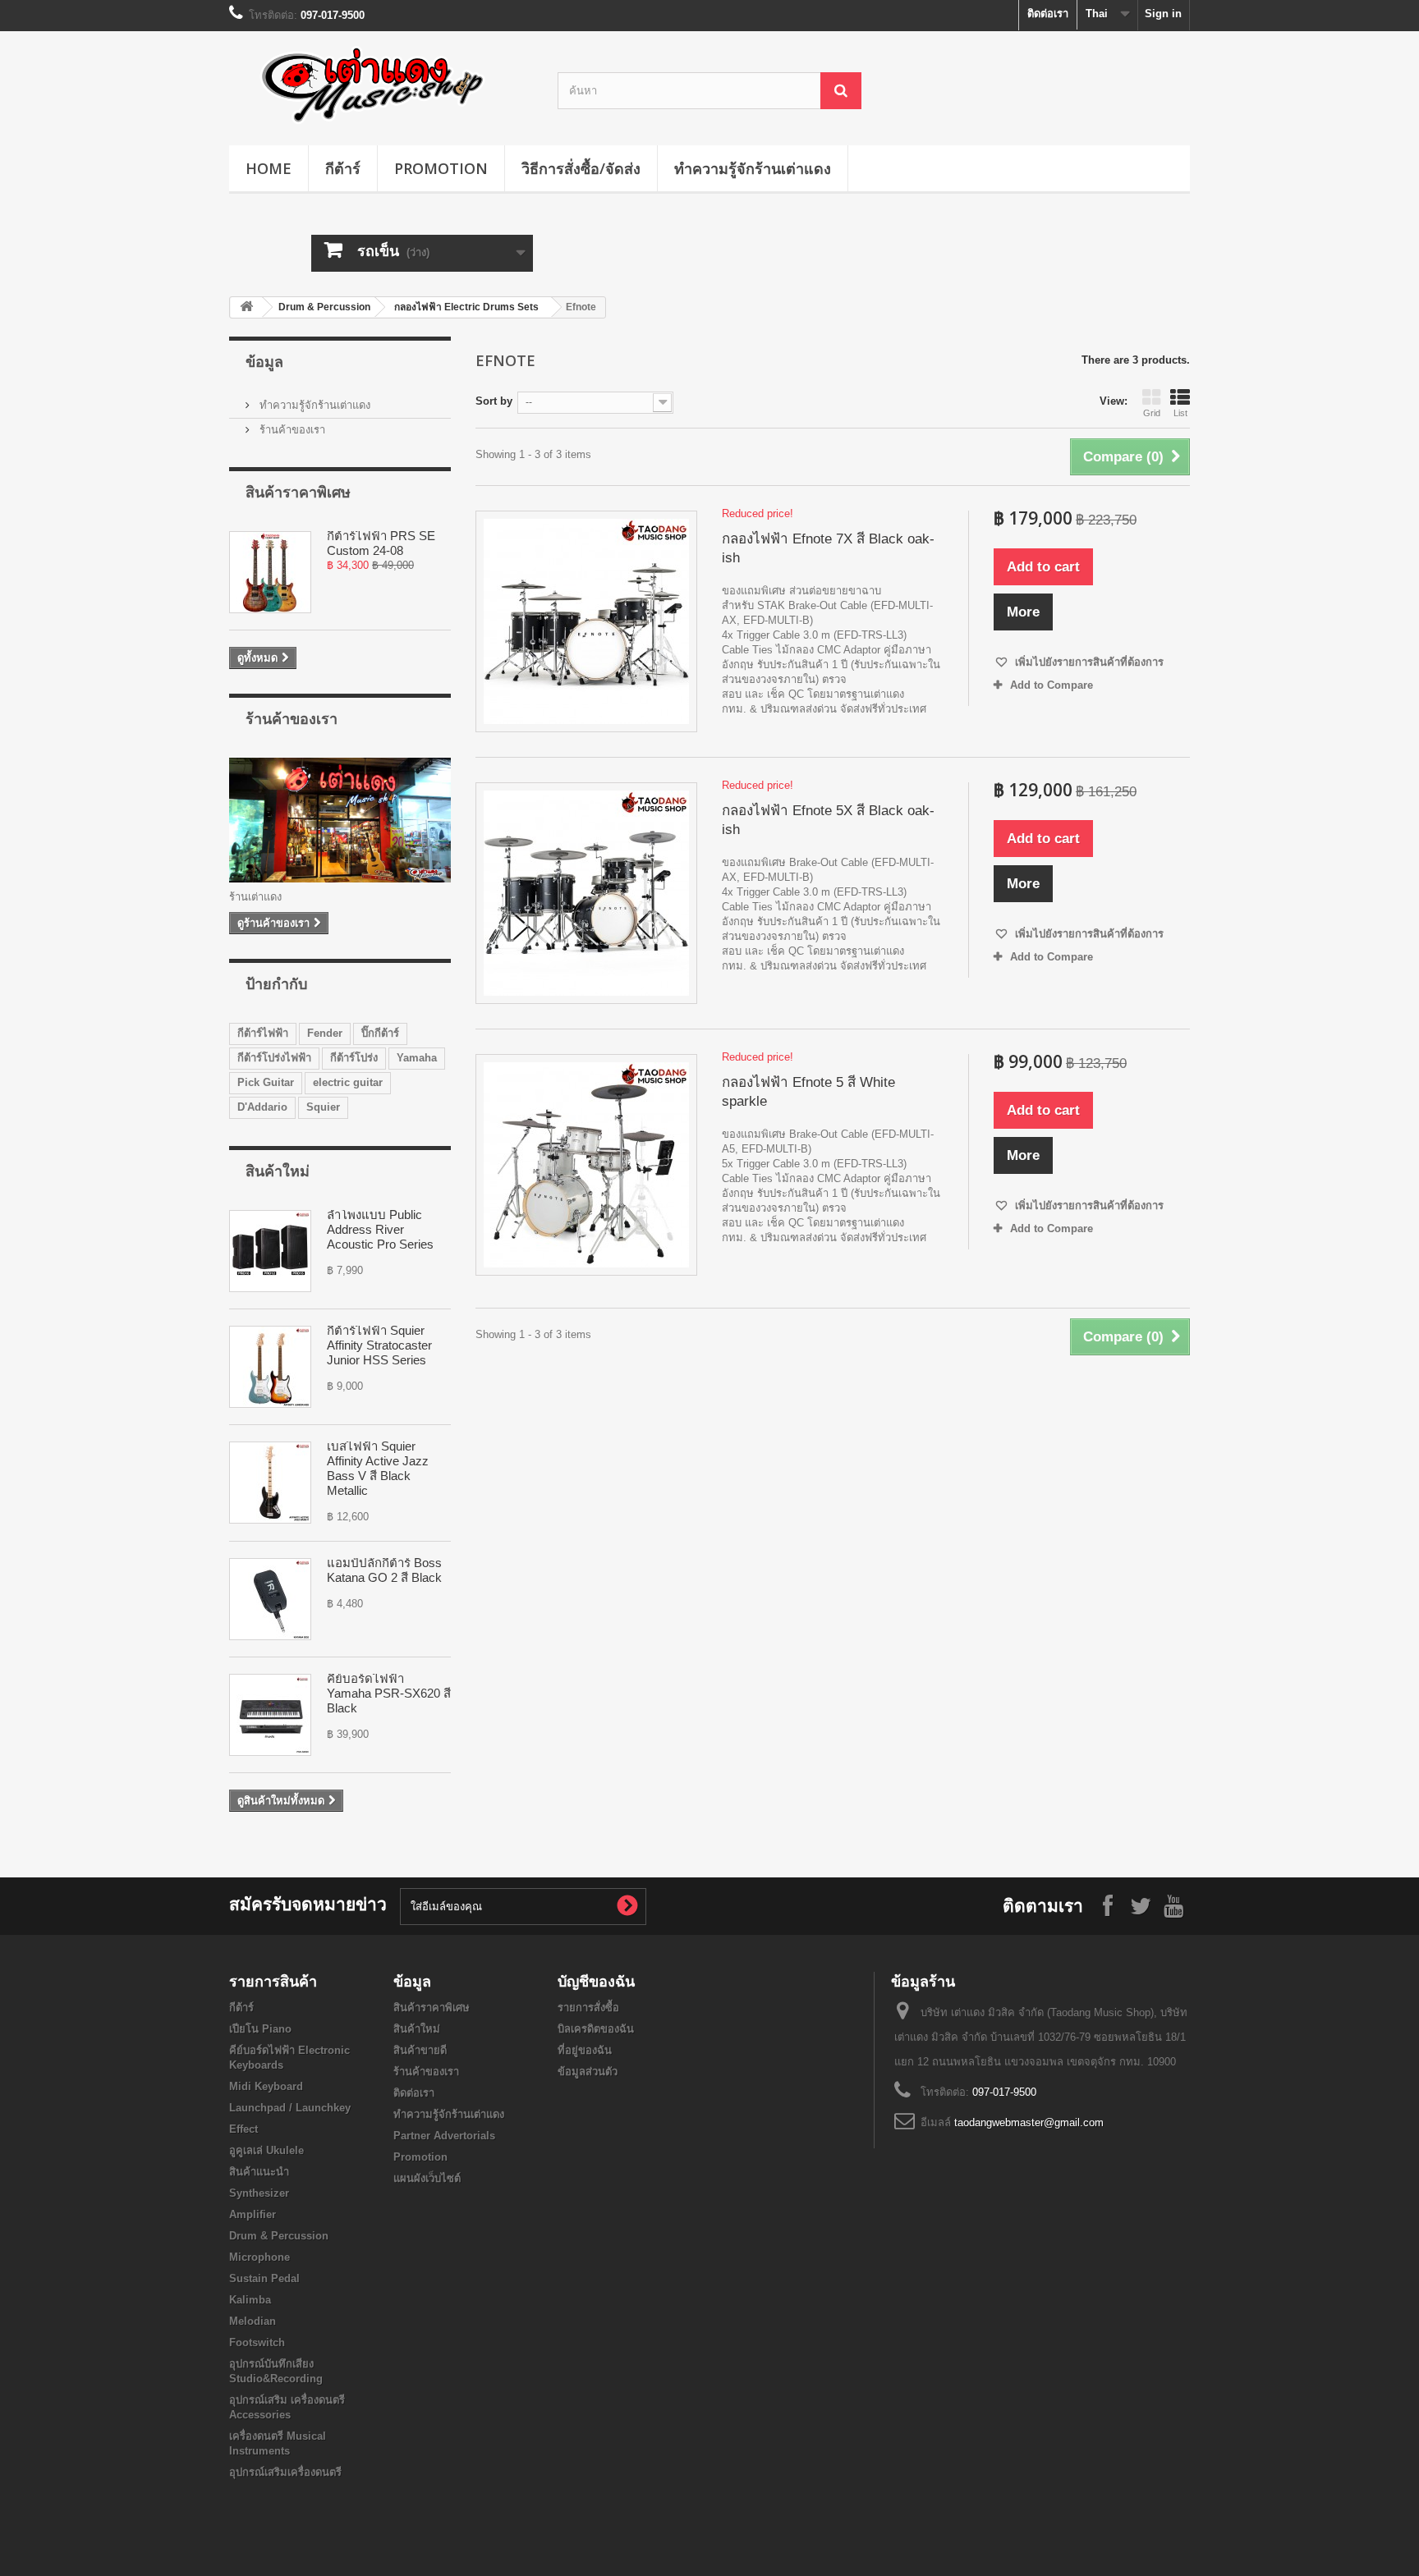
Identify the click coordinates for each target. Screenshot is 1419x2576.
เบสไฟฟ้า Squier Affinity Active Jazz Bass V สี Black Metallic (378, 1468)
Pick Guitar (266, 1082)
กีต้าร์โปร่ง (354, 1058)
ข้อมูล (264, 361)
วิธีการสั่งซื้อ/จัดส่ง (581, 168)
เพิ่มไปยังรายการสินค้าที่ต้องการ (1088, 662)
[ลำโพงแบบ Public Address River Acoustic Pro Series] (270, 1251)
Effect (243, 2129)
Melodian (253, 2321)
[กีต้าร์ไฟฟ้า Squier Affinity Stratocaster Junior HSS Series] (270, 1367)
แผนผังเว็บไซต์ (427, 2178)
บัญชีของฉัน (596, 1981)
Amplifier (253, 2214)
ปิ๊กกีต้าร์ (380, 1033)
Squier (323, 1107)
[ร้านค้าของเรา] (340, 820)
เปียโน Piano (260, 2029)
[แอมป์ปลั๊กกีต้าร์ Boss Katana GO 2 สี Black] (270, 1599)
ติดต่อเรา (1048, 14)
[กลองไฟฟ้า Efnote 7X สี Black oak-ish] (586, 621)
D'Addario (262, 1107)
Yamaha (417, 1058)
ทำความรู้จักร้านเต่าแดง (753, 168)
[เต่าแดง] (381, 84)
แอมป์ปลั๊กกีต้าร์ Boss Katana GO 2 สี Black (384, 1570)
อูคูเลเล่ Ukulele (266, 2150)
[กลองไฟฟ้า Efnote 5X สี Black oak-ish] (586, 893)
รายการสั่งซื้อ (588, 2008)
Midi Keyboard (266, 2086)
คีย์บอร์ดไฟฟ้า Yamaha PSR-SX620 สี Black (389, 1693)
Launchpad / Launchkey (290, 2108)
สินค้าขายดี (420, 2050)
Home (269, 168)
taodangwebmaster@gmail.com (1029, 2122)
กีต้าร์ (343, 168)
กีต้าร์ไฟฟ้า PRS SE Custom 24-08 (381, 543)
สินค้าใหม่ (278, 1171)
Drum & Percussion (324, 307)
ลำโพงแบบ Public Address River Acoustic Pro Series (380, 1229)
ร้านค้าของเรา (291, 430)
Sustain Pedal (264, 2278)
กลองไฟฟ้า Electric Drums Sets (466, 307)
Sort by (494, 401)
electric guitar (348, 1082)
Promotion (441, 168)
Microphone (259, 2257)
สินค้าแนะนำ (259, 2172)
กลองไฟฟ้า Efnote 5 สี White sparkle (808, 1092)
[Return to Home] (246, 307)
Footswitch (257, 2342)
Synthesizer (259, 2193)
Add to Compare (1052, 685)
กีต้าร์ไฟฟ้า (263, 1033)
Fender (325, 1033)
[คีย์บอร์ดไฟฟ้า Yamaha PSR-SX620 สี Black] (270, 1715)
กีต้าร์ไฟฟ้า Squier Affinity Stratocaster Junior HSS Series (379, 1345)
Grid (1152, 413)
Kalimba (250, 2300)
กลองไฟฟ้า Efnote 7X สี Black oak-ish (828, 548)
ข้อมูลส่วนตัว (588, 2072)
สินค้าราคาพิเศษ (298, 492)
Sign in (1163, 14)
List (1180, 413)
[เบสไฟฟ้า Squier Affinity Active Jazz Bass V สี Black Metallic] (270, 1483)
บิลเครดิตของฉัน (596, 2029)
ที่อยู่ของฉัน (585, 2050)
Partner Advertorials (444, 2136)
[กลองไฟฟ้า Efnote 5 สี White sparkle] (586, 1165)
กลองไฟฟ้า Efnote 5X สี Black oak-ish (828, 820)
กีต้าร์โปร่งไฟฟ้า (274, 1058)
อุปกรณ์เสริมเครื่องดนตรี (285, 2472)
